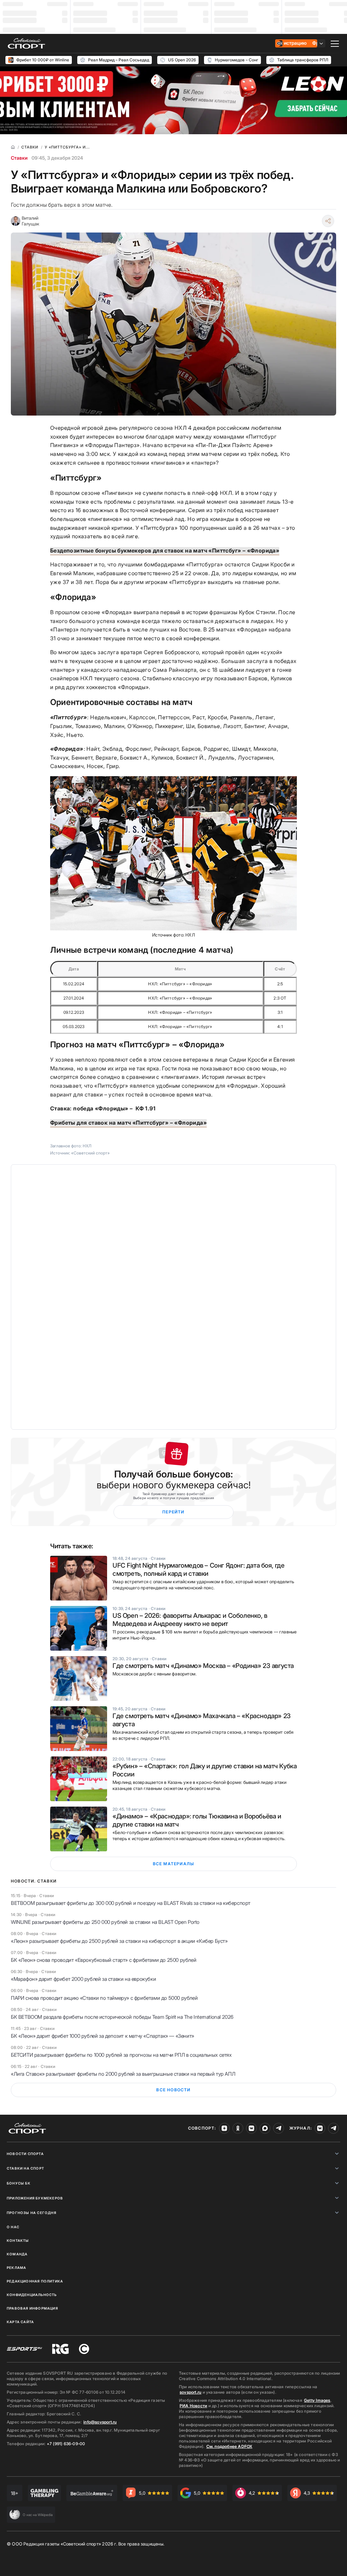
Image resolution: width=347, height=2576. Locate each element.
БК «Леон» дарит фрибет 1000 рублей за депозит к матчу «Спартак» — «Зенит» (103, 2036)
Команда (17, 2254)
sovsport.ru (190, 2392)
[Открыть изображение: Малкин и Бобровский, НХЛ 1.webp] (173, 853)
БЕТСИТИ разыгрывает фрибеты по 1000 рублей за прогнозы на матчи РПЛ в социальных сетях (121, 2055)
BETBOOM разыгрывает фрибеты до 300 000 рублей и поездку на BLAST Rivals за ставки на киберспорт (131, 1903)
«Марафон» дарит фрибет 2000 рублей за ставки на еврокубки (83, 1979)
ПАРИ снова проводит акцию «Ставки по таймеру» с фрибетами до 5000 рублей (104, 1998)
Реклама (16, 2268)
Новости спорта (25, 2154)
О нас (13, 2227)
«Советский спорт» (90, 1153)
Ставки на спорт (25, 2168)
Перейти (173, 1512)
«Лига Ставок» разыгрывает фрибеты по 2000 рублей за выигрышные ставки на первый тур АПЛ (123, 2074)
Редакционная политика (35, 2281)
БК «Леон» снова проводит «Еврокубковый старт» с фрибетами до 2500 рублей (104, 1960)
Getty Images (317, 2400)
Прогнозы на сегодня (32, 2213)
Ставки (19, 158)
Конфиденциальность (32, 2295)
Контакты (18, 2240)
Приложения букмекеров (35, 2198)
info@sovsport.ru (100, 2422)
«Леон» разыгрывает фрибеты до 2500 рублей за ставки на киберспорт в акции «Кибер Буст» (119, 1941)
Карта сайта (20, 2322)
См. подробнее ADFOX (229, 2446)
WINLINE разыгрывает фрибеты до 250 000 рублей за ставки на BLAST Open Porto (105, 1922)
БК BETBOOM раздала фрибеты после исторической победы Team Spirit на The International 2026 (122, 2017)
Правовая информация (32, 2308)
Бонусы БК (19, 2183)
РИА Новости (193, 2406)
